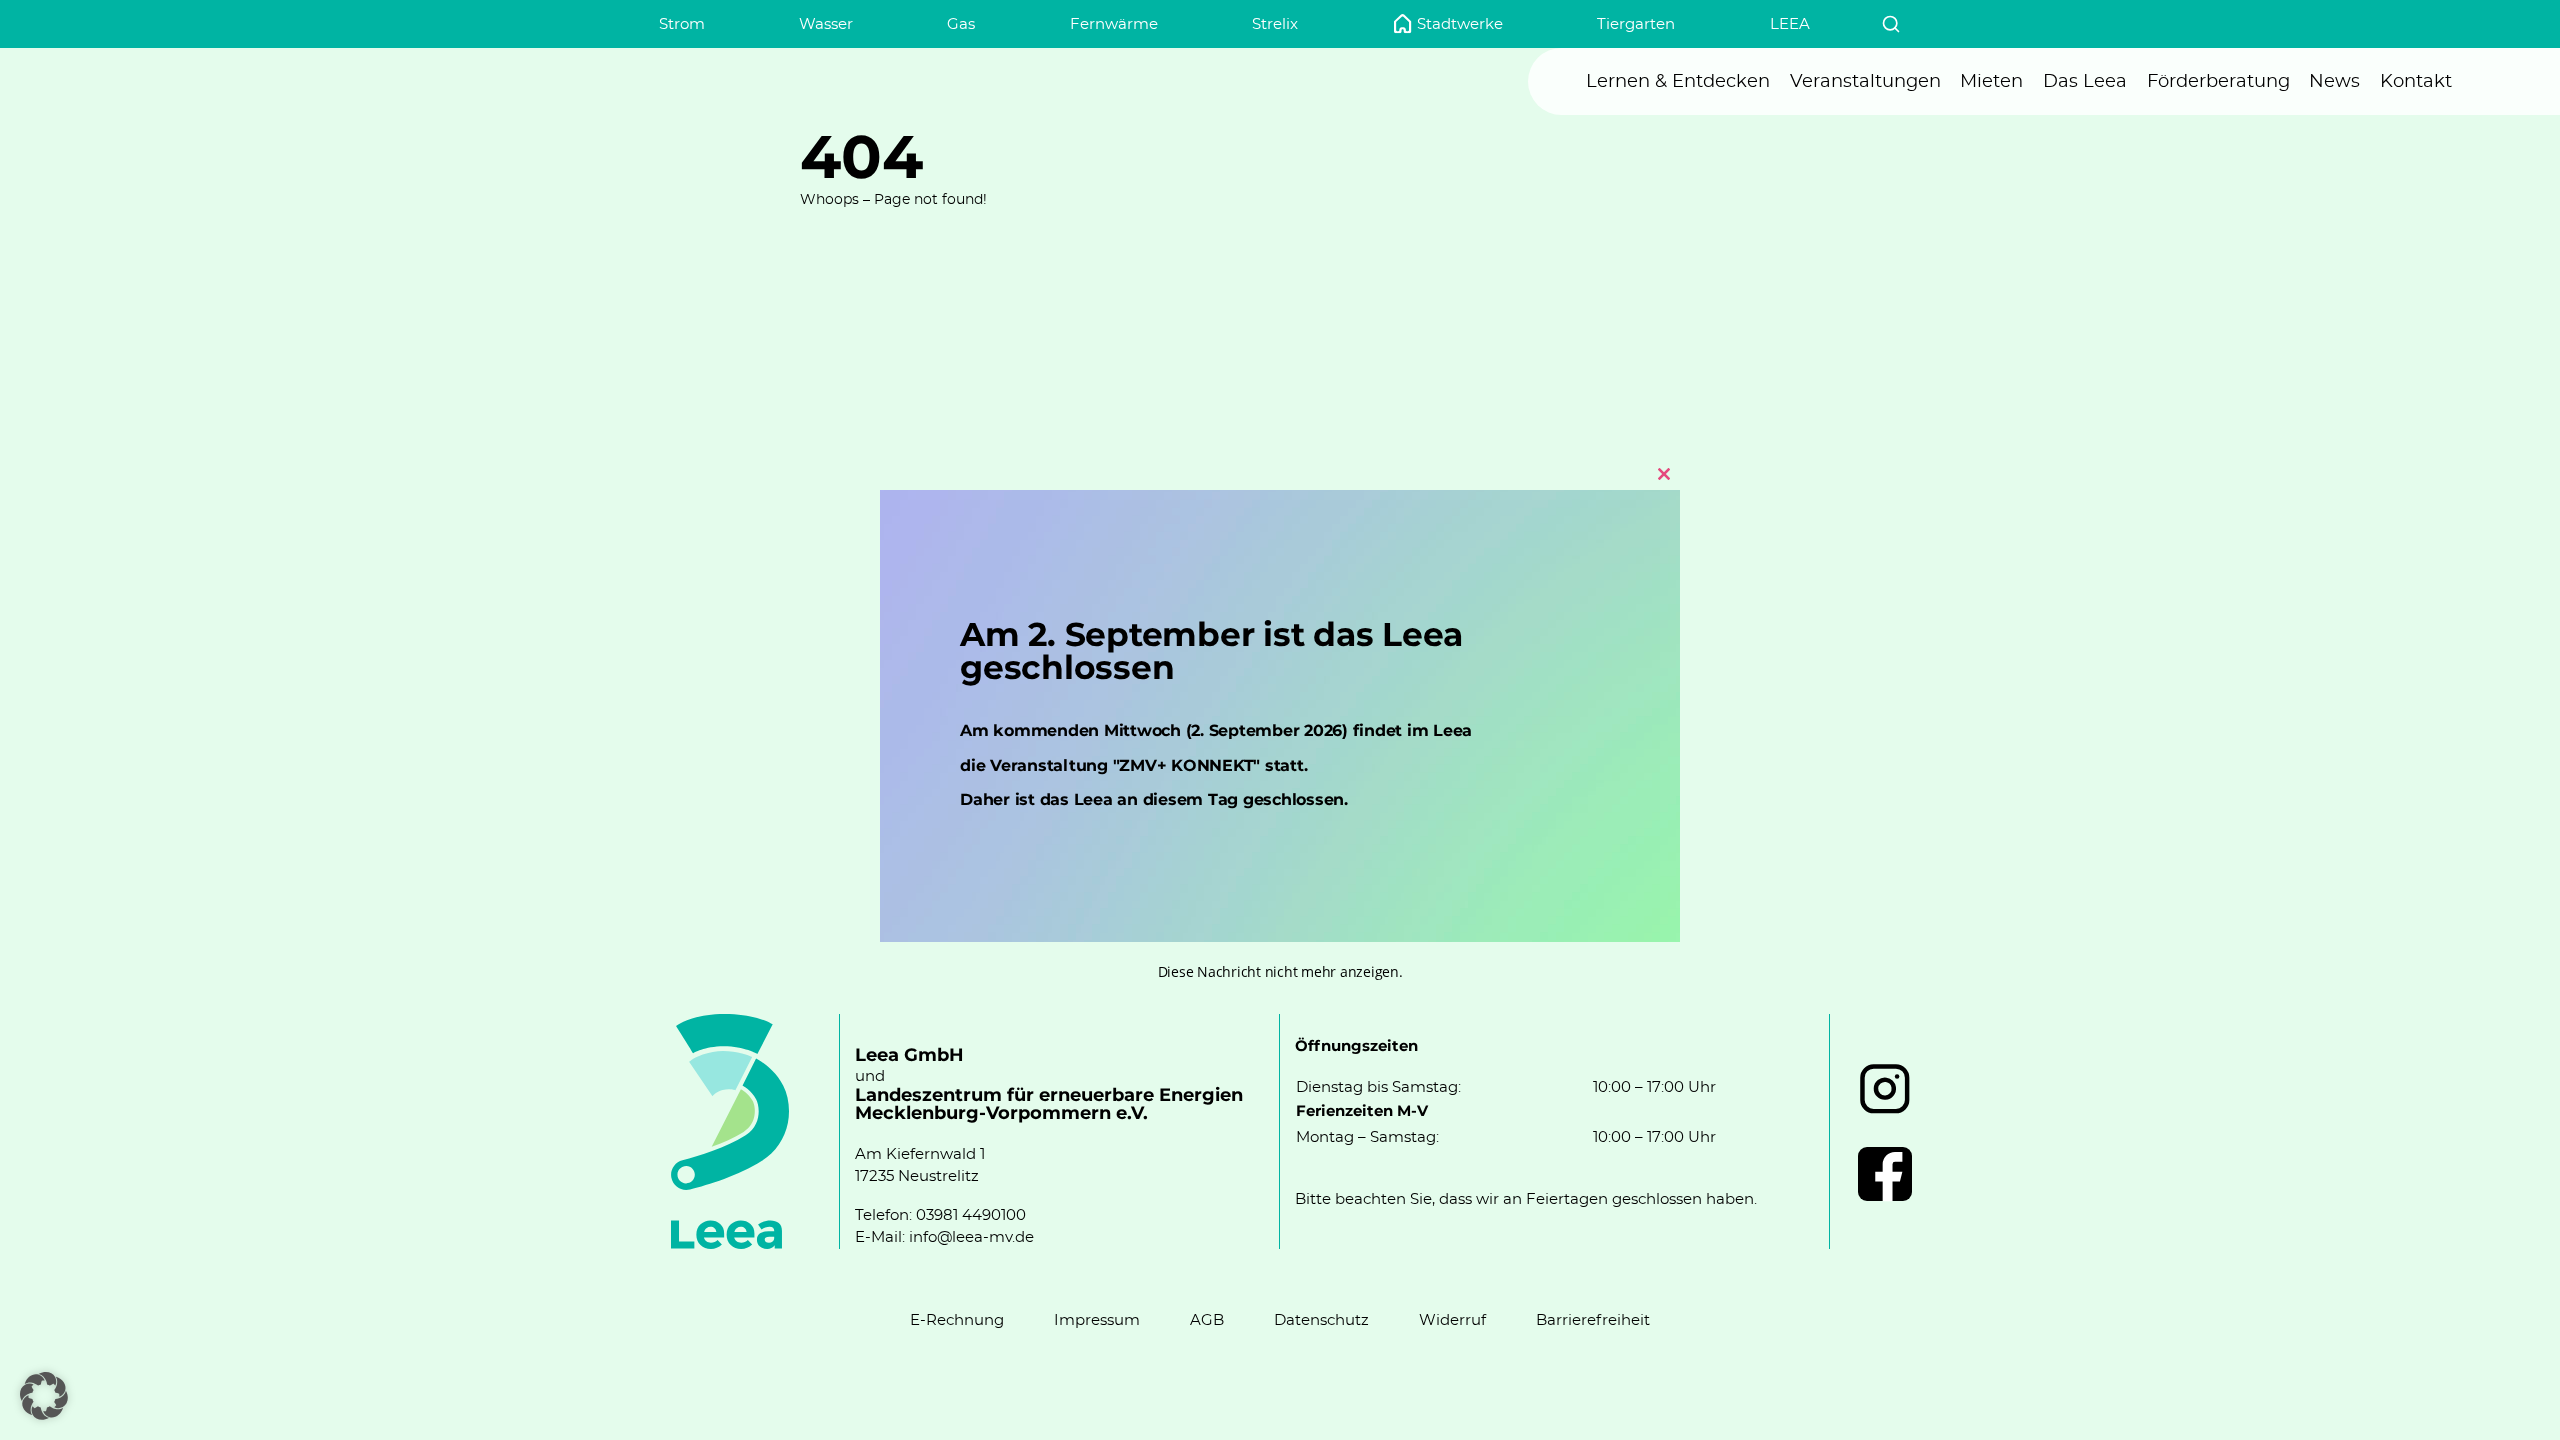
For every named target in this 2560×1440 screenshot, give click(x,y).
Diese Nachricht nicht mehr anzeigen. (1280, 971)
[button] (44, 1396)
